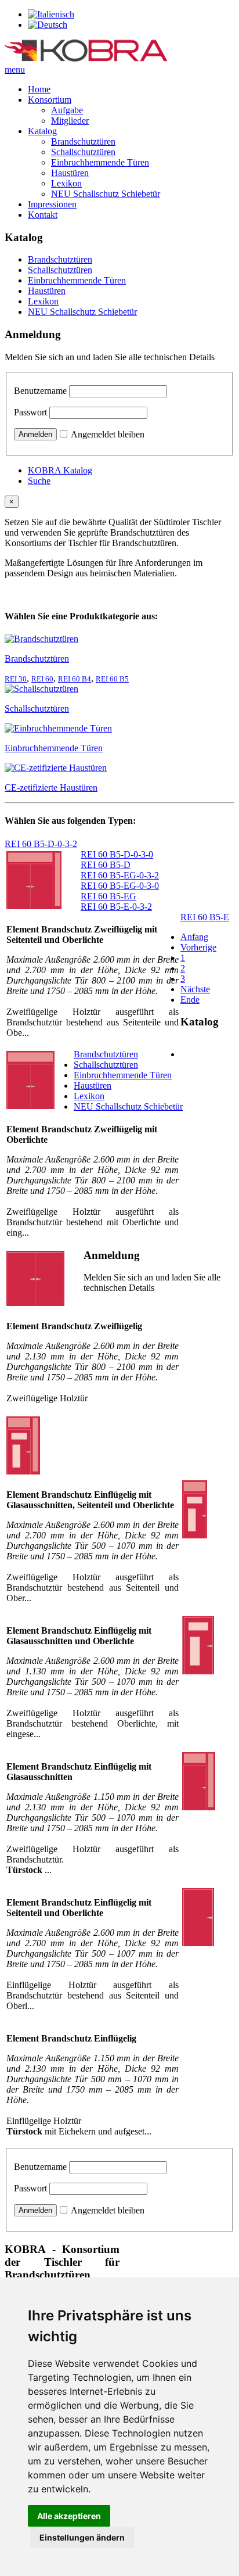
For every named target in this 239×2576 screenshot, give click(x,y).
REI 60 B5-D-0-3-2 (41, 844)
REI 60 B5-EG (108, 896)
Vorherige (198, 947)
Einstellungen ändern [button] (82, 2537)
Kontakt (43, 215)
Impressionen (52, 204)
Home (39, 89)
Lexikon (66, 183)
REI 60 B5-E (205, 917)
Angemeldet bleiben (108, 434)
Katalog (42, 131)
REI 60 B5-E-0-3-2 (116, 907)
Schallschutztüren (83, 152)
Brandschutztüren (83, 141)
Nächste (195, 989)
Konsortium (50, 100)
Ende (190, 1000)
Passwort (30, 412)
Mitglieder (70, 121)
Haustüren (70, 173)
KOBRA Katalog (60, 470)
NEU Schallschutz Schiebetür (106, 194)
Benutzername (40, 391)
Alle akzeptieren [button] (69, 2516)
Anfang (194, 937)
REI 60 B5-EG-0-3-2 (120, 875)
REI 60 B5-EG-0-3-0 (120, 886)
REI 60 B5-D (106, 865)
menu (15, 69)
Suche (39, 481)
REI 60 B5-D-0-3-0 (117, 854)
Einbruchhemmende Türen (100, 162)
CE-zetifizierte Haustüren (51, 787)
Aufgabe (67, 110)
